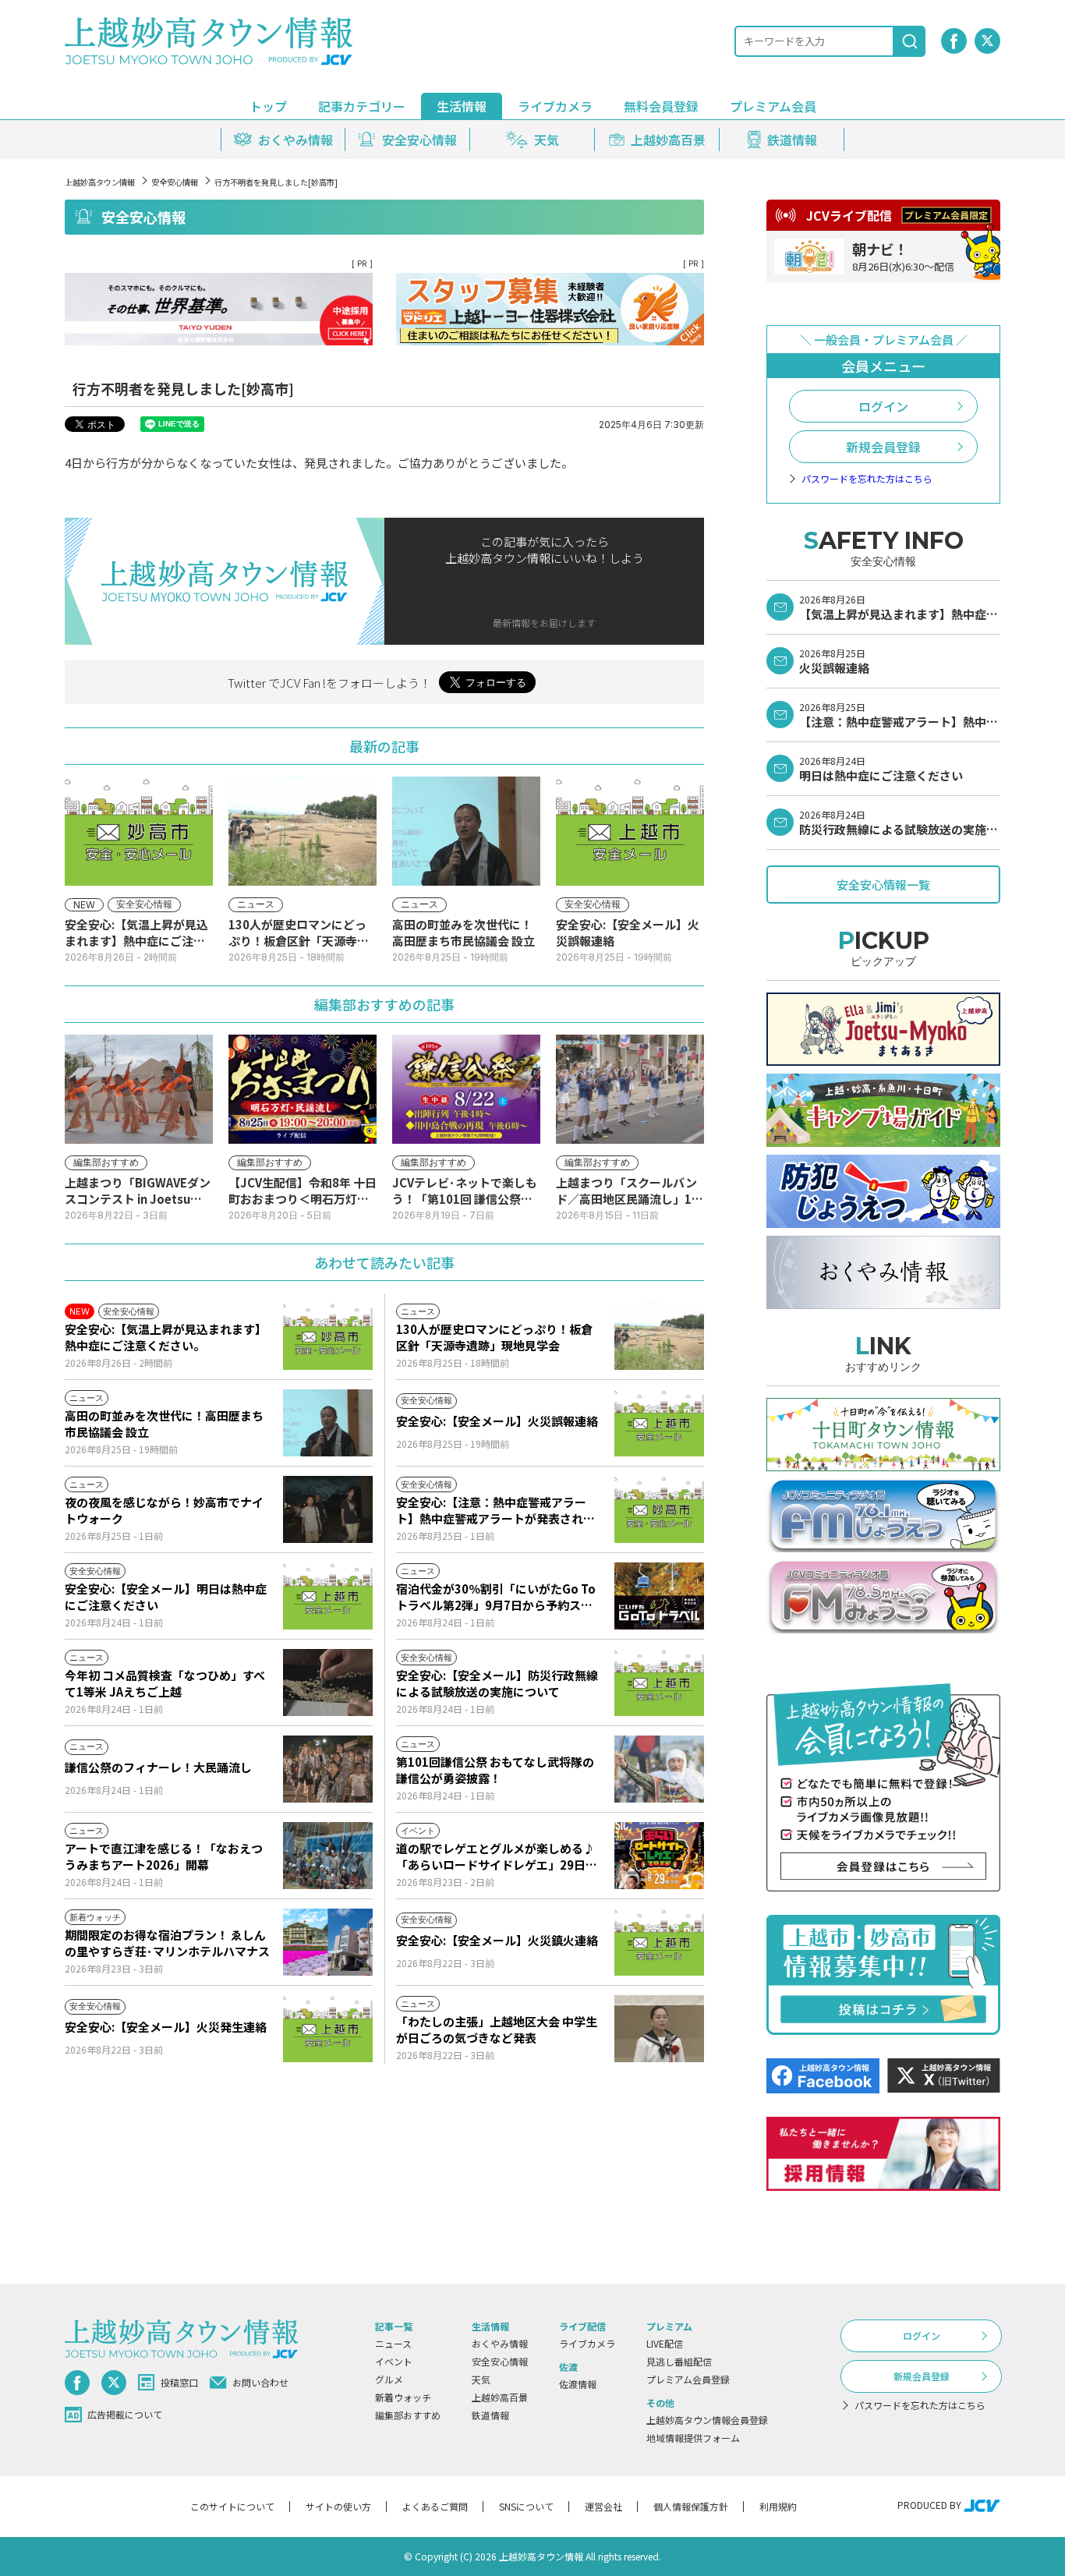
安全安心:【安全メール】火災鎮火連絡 (497, 1940)
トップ (268, 106)
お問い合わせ (260, 2382)
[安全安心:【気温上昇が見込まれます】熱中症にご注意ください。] (328, 1336)
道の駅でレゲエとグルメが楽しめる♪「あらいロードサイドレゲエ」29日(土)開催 (495, 1856)
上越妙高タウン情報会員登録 (707, 2420)
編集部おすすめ (408, 2415)
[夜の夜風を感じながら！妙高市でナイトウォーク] (328, 1509)
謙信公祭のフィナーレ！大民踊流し (158, 1767)
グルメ (389, 2379)
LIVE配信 (665, 2343)
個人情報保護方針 (691, 2506)
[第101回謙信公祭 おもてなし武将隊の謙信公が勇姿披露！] (659, 1769)
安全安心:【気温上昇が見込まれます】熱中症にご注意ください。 (166, 1337)
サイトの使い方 (338, 2506)
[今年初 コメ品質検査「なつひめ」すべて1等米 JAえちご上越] (328, 1683)
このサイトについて (232, 2506)
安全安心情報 (175, 182)
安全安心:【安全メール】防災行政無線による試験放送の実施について (497, 1683)
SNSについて (526, 2506)
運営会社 (603, 2506)
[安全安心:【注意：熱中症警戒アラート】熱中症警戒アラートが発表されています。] (659, 1509)
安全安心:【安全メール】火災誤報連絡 (497, 1421)
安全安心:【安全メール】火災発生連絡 (166, 2027)
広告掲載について (125, 2414)
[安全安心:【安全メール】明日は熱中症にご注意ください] (328, 1596)
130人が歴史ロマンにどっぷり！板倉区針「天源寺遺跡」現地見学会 (494, 1337)
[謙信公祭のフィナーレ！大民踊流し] (328, 1769)
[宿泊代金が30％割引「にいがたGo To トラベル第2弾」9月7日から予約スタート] (659, 1596)
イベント (394, 2361)
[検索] (910, 41)
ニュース (393, 2343)
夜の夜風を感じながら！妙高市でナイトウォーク (164, 1510)
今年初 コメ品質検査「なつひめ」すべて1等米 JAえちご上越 (165, 1683)
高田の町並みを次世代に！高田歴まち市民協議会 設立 (164, 1424)
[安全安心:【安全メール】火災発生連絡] (328, 2029)
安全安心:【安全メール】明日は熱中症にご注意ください (166, 1597)
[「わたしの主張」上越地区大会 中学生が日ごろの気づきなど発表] (659, 2029)
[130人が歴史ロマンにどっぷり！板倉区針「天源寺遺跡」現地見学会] (659, 1336)
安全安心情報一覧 (883, 885)
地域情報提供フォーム (693, 2438)
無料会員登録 (661, 106)
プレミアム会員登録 (688, 2379)
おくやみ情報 (500, 2343)
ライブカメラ (555, 106)
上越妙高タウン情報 (100, 182)
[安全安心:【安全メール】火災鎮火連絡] (659, 1942)
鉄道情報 (490, 2415)
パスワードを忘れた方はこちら (867, 479)
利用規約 (778, 2506)
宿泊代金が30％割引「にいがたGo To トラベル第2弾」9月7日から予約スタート (496, 1597)
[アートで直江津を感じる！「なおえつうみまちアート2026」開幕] (328, 1856)
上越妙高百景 (500, 2397)
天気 (481, 2379)
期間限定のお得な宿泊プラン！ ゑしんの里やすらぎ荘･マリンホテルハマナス (167, 1943)
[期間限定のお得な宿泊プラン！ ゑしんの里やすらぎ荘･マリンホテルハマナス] (328, 1942)
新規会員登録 (883, 447)
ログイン (883, 406)
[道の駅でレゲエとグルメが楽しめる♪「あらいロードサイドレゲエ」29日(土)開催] (659, 1856)
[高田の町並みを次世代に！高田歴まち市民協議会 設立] (328, 1423)
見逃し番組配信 (679, 2361)
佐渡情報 (578, 2384)
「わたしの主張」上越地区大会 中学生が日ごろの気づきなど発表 (497, 2029)
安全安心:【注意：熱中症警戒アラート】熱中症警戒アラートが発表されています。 (495, 1510)
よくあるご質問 (435, 2506)
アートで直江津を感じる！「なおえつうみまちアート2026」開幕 (164, 1856)
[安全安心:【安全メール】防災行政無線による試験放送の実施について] (659, 1683)
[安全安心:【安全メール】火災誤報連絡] (659, 1423)
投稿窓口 (179, 2382)
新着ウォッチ (403, 2397)
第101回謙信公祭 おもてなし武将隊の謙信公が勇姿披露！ (495, 1770)
